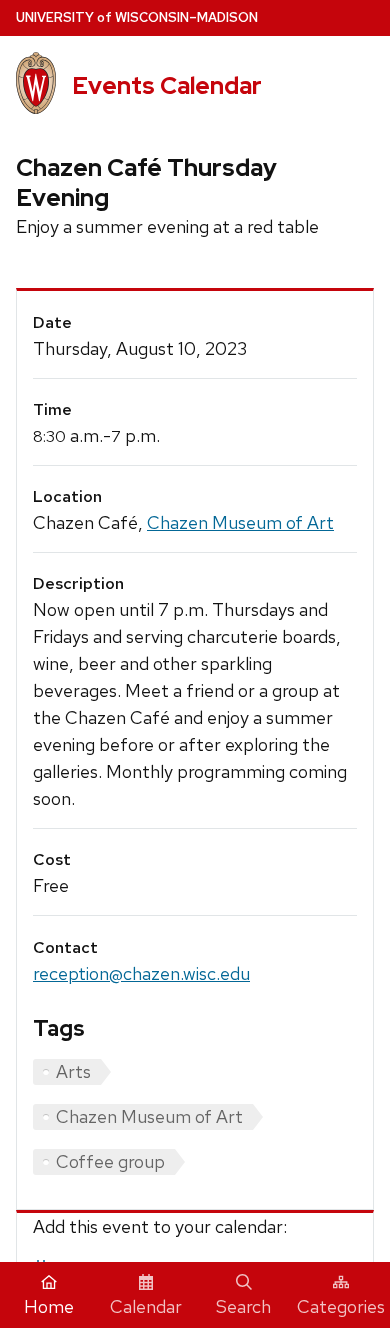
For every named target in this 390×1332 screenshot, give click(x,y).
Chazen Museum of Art (240, 522)
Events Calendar (167, 85)
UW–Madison (137, 17)
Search (243, 1306)
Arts (73, 1071)
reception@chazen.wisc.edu (141, 973)
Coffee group (110, 1161)
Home (49, 1306)
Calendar (146, 1306)
